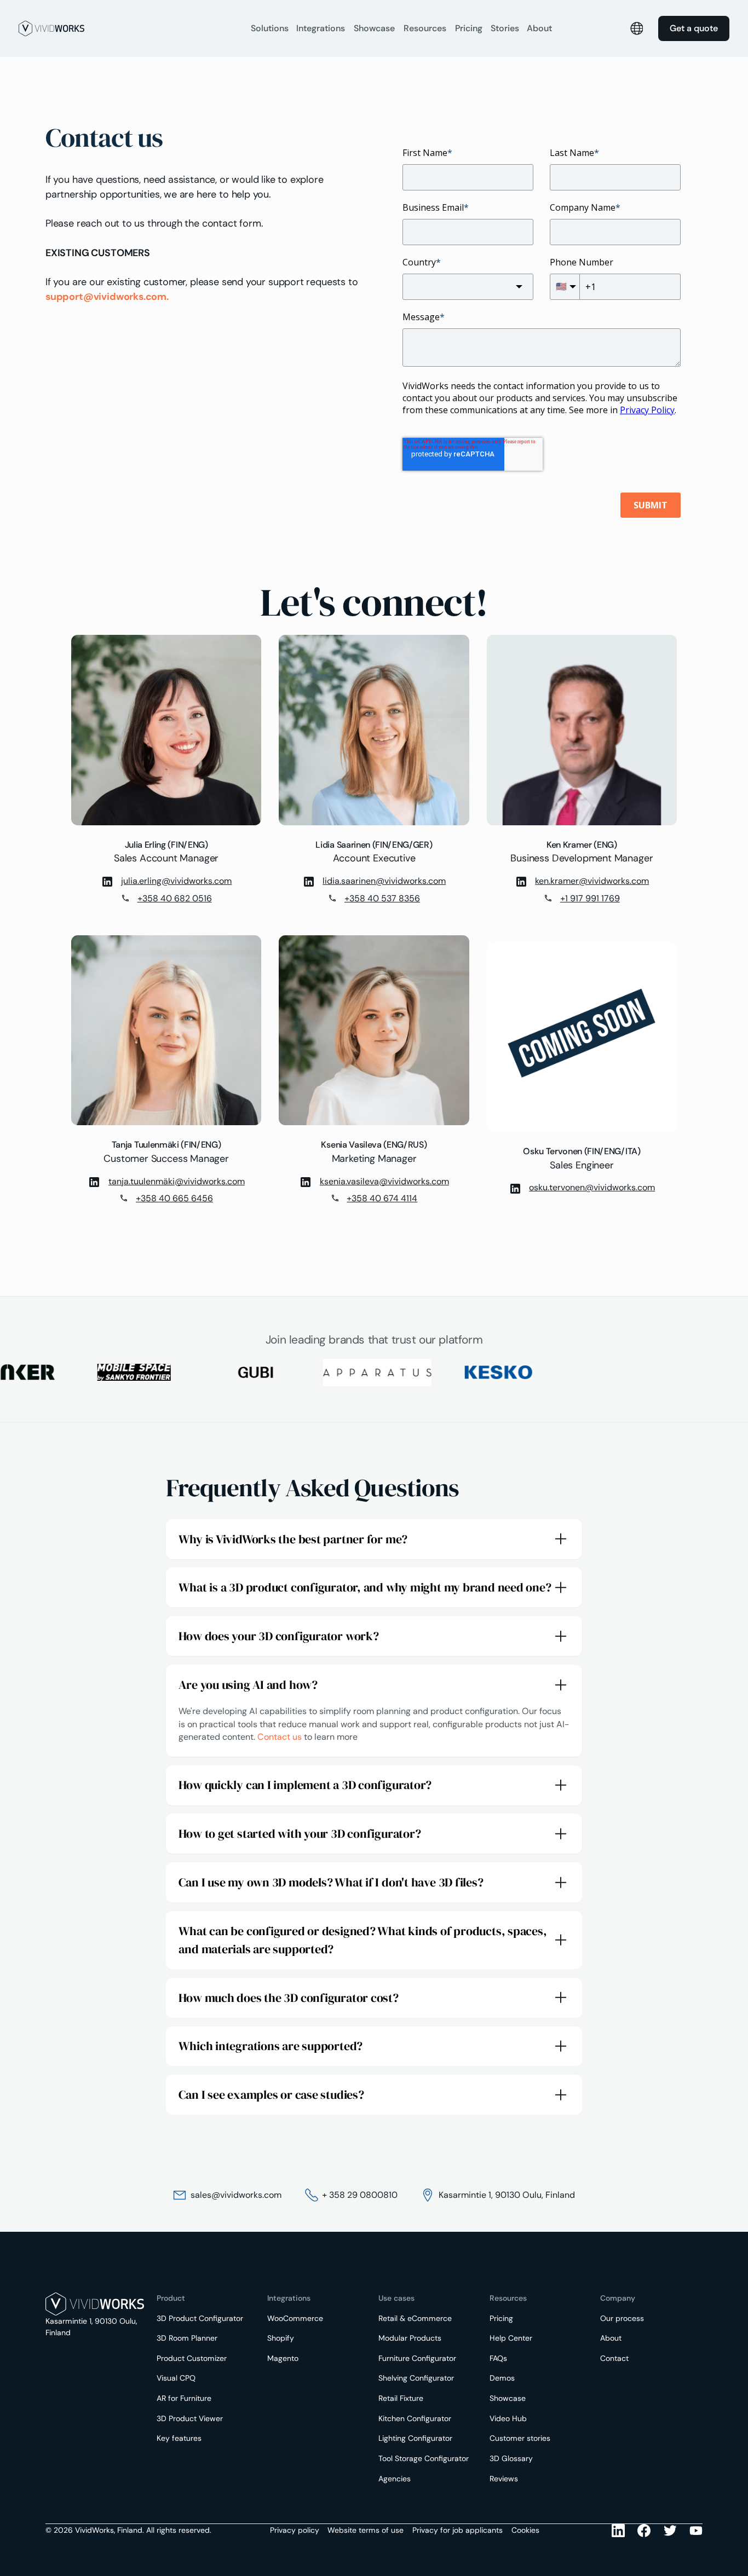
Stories (505, 28)
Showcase (374, 28)
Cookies (525, 2530)
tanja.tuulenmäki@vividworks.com (177, 1181)
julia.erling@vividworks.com (176, 881)
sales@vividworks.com (236, 2195)
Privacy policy (295, 2530)
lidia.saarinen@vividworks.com (384, 881)
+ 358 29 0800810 (360, 2195)
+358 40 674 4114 (382, 1198)
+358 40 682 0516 (175, 898)
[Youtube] (670, 2531)
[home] (129, 28)
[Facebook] (644, 2531)
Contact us (280, 1737)
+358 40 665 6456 (174, 1198)
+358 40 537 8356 (382, 898)
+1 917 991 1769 (590, 898)
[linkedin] (107, 881)
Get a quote (694, 28)
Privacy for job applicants (458, 2530)
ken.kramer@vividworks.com (592, 881)
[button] (270, 28)
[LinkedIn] (618, 2531)
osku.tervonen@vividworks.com (592, 1187)
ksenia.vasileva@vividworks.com (384, 1181)
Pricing (469, 28)
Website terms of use (366, 2530)
